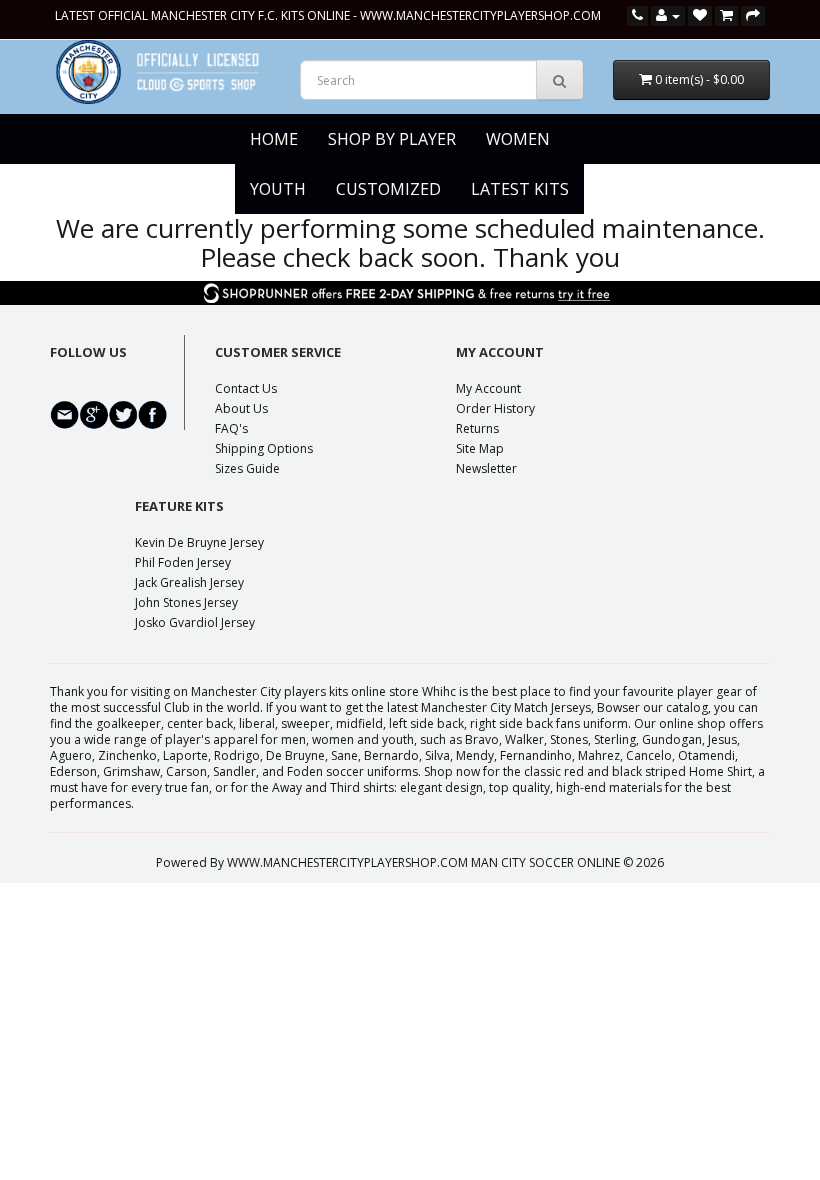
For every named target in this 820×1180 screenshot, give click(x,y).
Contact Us (246, 388)
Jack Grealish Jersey (189, 582)
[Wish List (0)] (700, 15)
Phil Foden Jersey (183, 562)
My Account (488, 388)
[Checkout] (753, 15)
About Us (241, 408)
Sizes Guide (247, 468)
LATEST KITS (520, 189)
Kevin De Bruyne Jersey (199, 542)
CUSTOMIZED (388, 189)
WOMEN (518, 139)
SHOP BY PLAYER (392, 139)
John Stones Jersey (186, 602)
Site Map (480, 448)
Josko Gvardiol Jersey (195, 622)
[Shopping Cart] (726, 15)
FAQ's (231, 428)
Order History (495, 408)
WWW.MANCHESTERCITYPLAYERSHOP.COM (480, 15)
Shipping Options (264, 448)
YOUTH (278, 189)
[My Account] (668, 15)
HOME (274, 139)
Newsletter (486, 468)
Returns (477, 428)
